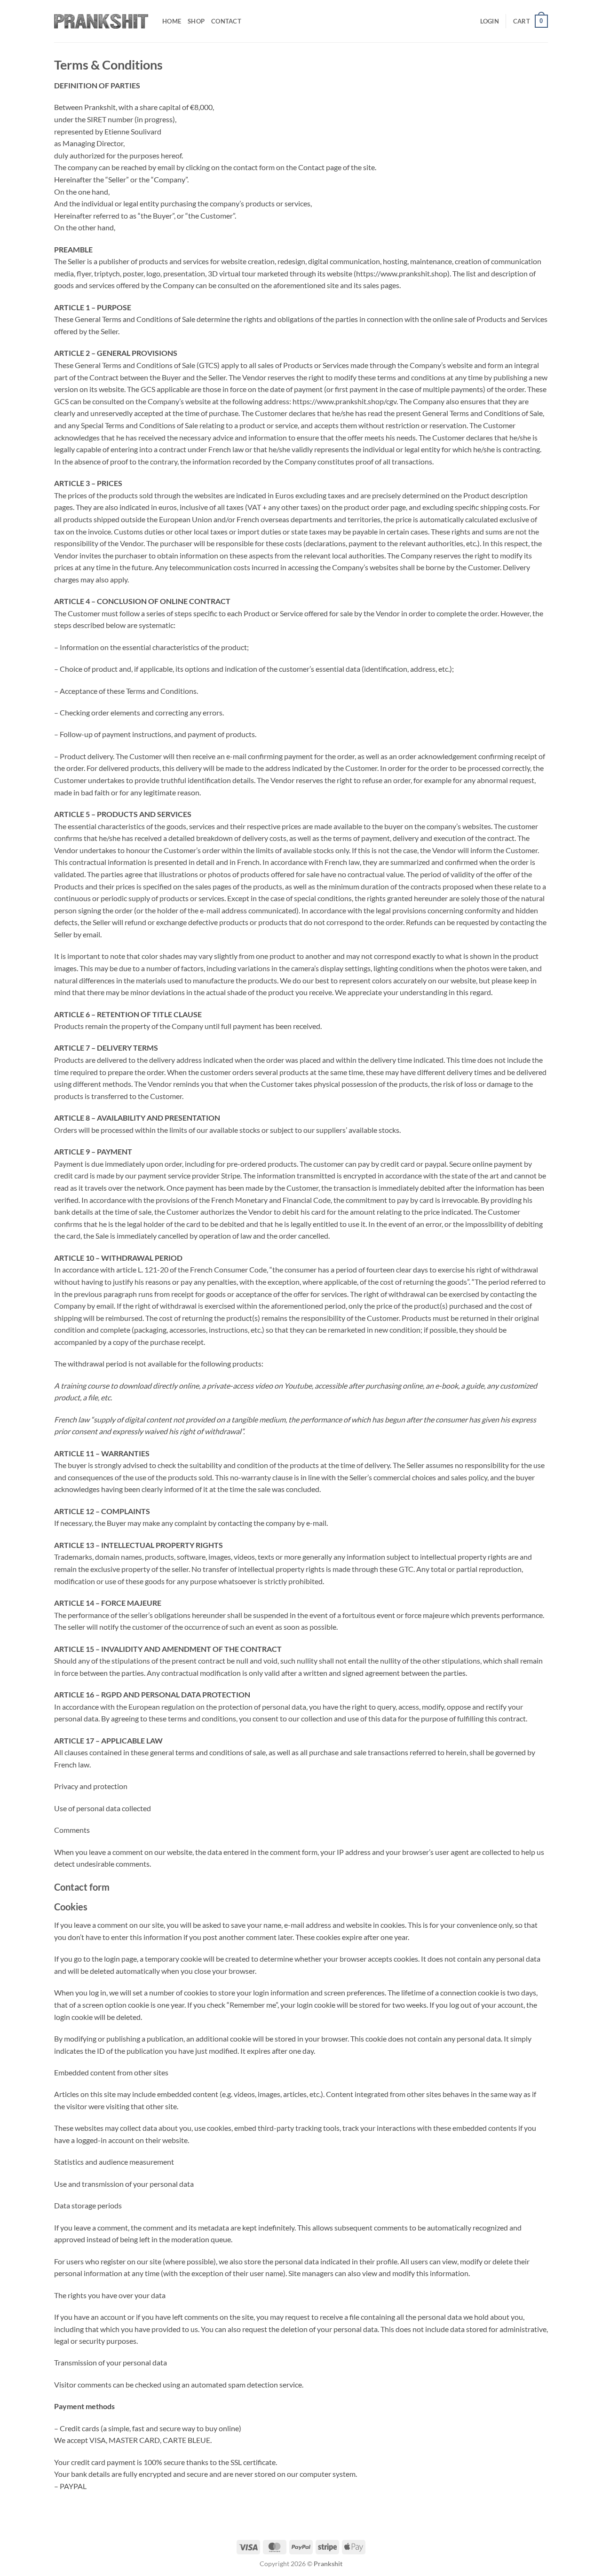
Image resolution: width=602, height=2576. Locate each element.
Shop (196, 21)
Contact (226, 21)
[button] (490, 21)
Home (172, 21)
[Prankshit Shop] (101, 21)
